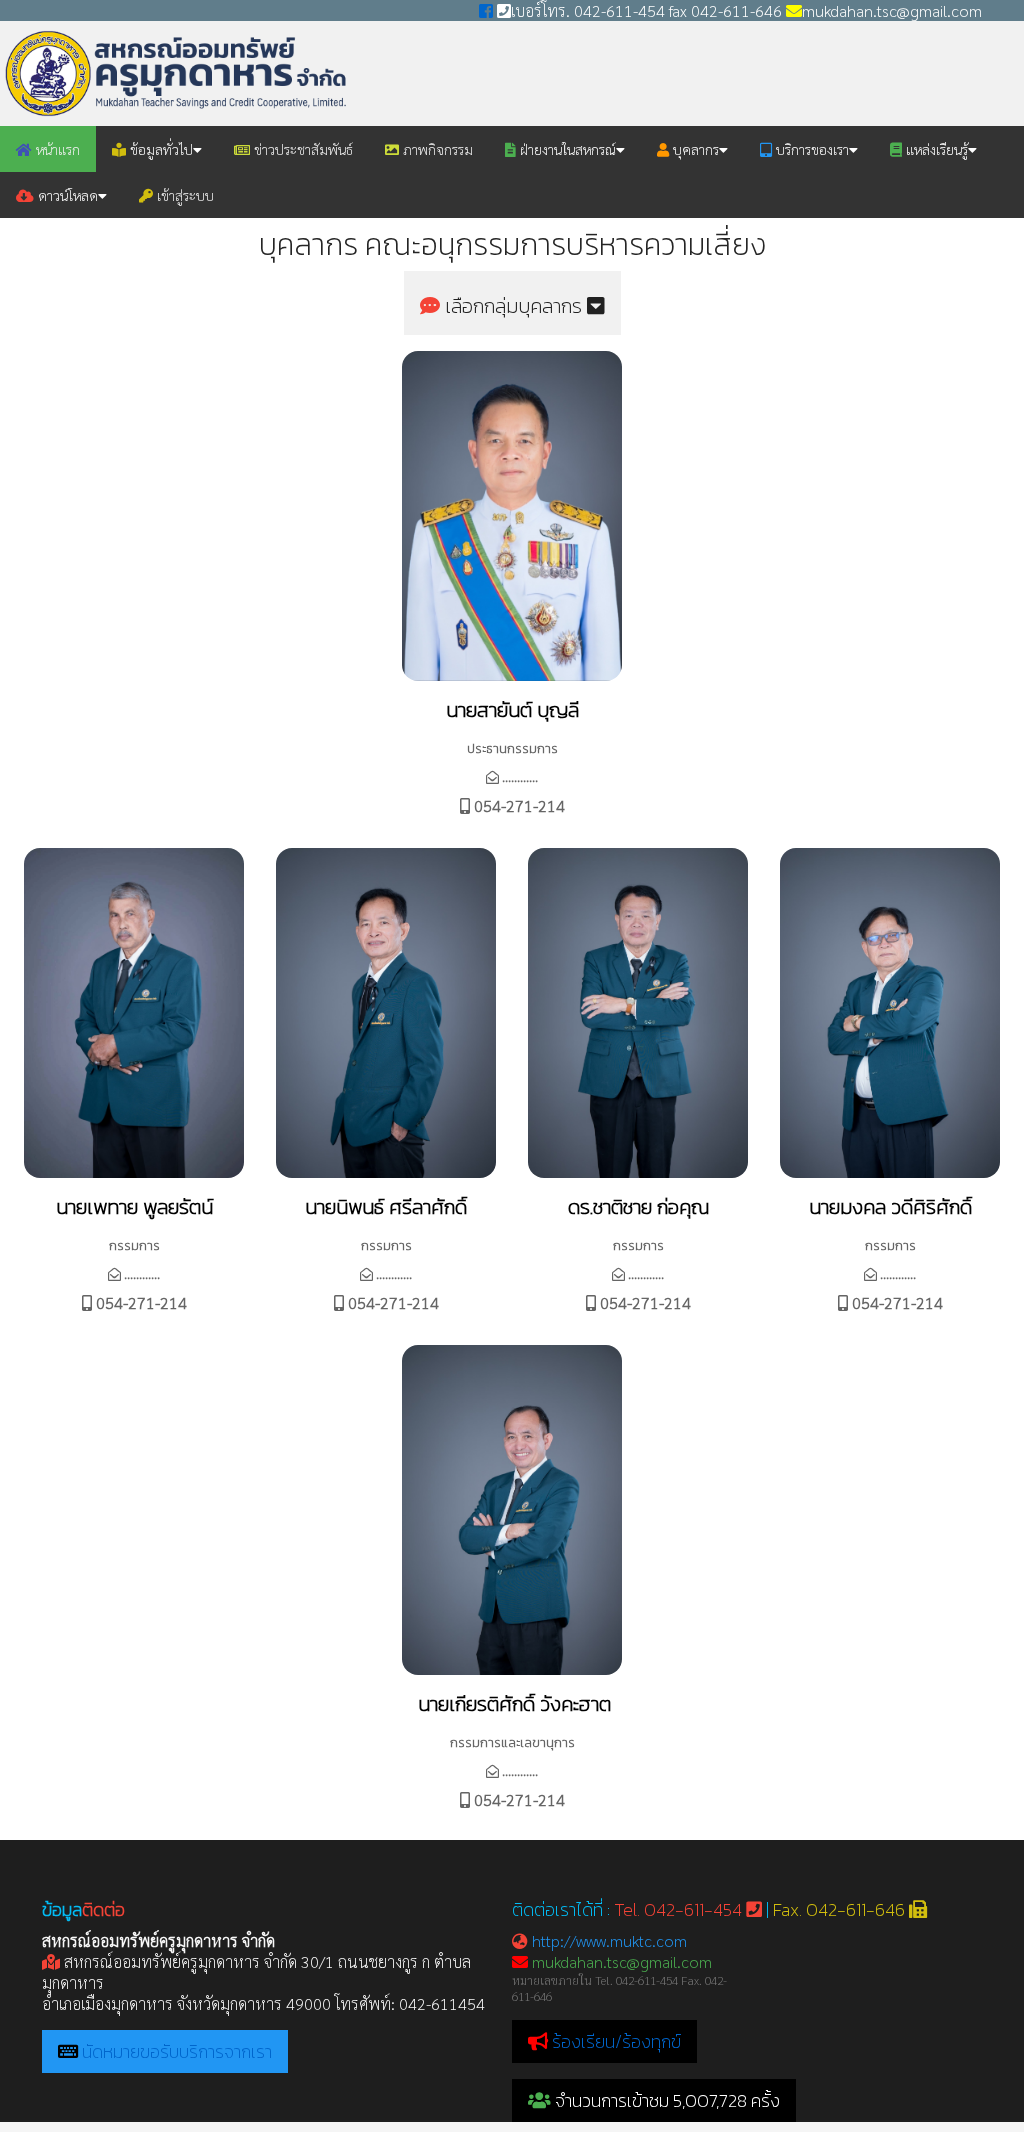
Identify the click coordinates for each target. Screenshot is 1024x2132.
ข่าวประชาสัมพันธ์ (301, 149)
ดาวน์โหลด (66, 195)
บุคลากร (694, 149)
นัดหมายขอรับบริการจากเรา (177, 2051)
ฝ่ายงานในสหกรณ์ (566, 149)
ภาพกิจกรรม (436, 149)
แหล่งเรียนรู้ (935, 149)
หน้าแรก (56, 149)
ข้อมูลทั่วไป (159, 149)
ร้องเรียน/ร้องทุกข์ (616, 2041)
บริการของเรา (810, 149)
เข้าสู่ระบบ (183, 195)
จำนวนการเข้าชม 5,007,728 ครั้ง (665, 2100)
